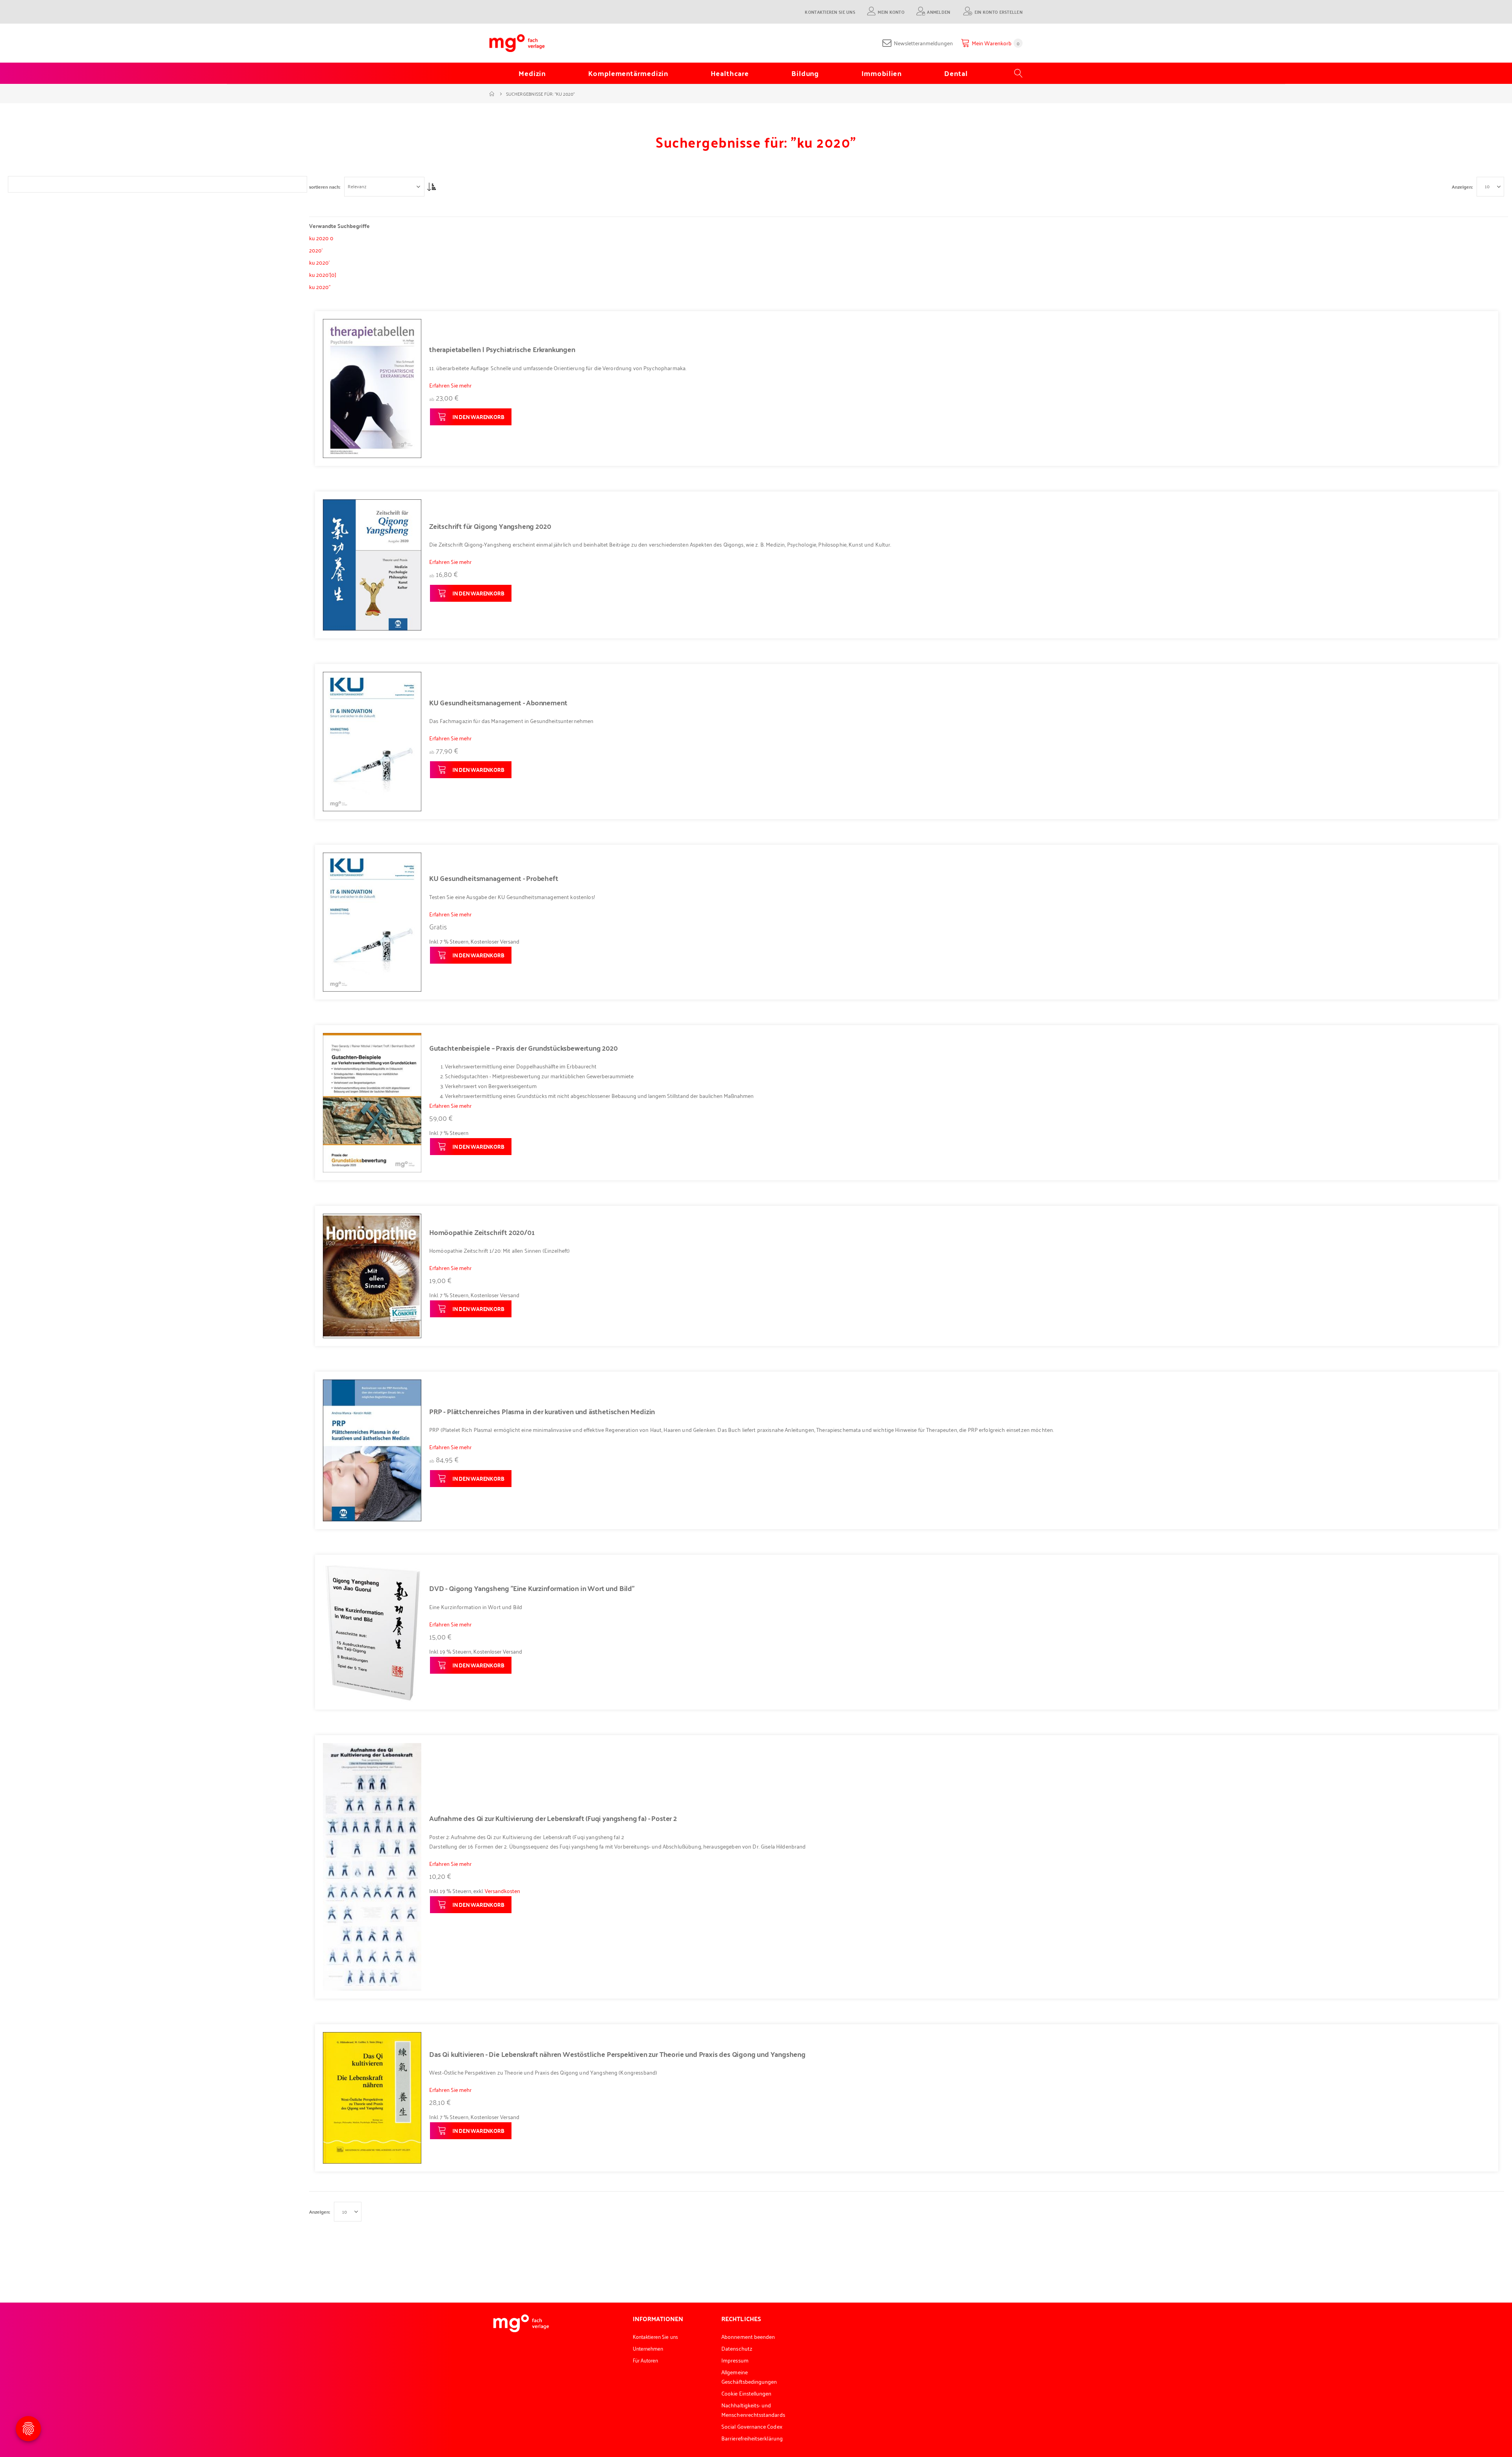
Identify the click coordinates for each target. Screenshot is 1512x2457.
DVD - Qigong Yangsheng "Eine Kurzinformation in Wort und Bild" (532, 1588)
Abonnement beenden (748, 2336)
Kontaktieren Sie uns (830, 12)
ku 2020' (319, 262)
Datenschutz (737, 2348)
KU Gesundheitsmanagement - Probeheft (494, 878)
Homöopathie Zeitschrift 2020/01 (482, 1232)
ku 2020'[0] (323, 274)
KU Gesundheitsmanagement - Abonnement (498, 703)
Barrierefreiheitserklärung (752, 2438)
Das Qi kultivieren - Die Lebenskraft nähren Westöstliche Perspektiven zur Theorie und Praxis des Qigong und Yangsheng (617, 2054)
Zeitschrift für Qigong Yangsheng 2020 (490, 526)
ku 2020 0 (321, 238)
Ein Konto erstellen (999, 12)
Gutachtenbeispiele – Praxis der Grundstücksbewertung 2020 (523, 1048)
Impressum (735, 2360)
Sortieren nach (324, 187)
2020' (316, 250)
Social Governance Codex (752, 2426)
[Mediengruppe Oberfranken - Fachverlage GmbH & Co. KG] (517, 43)
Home (492, 94)
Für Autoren (646, 2360)
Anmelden (939, 12)
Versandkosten (502, 1890)
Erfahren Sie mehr (450, 385)
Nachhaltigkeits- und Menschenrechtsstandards (753, 2410)
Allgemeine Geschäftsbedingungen (749, 2376)
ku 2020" (320, 286)
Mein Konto (891, 12)
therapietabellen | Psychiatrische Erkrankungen (502, 349)
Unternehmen (648, 2348)
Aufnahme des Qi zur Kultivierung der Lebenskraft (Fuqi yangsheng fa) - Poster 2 (553, 1818)
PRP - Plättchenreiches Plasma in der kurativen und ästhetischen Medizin (542, 1411)
